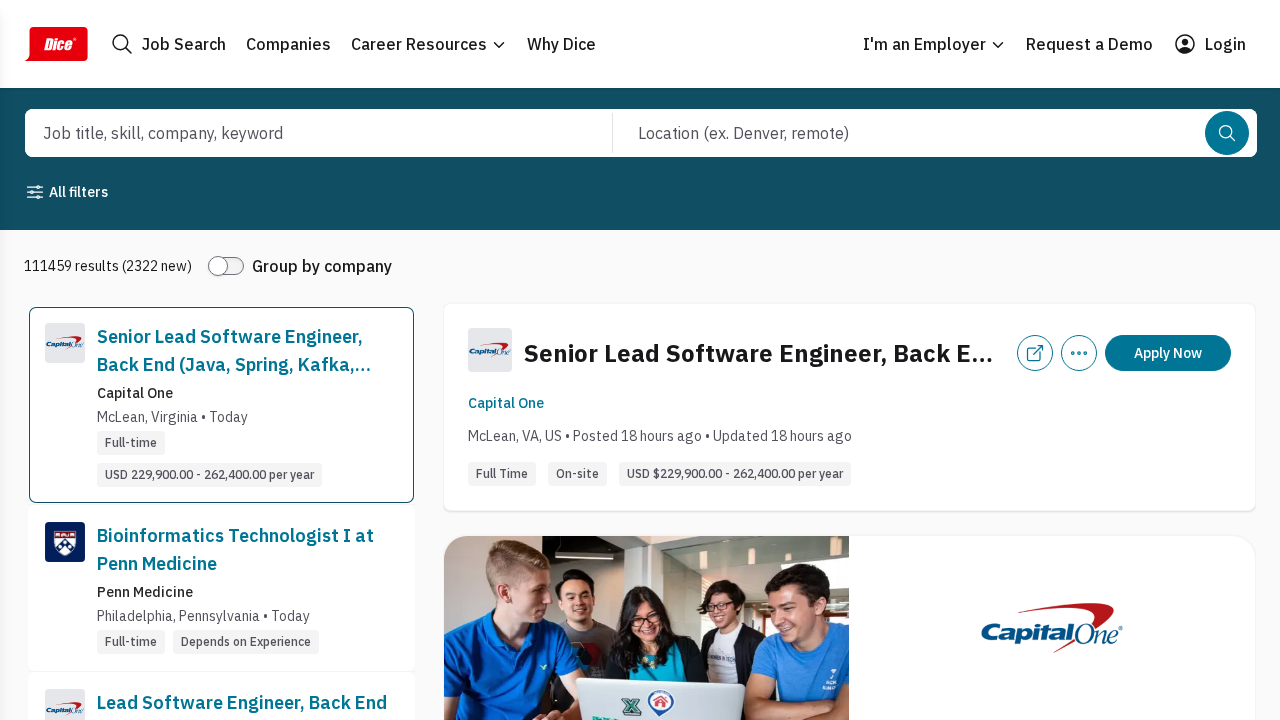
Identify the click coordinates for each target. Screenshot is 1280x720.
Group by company (322, 266)
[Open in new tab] (1035, 353)
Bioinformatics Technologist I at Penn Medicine (235, 549)
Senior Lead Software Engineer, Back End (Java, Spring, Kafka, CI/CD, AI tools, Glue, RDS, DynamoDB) (230, 352)
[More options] (1079, 353)
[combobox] (297, 133)
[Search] (1227, 133)
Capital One (506, 403)
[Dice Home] (56, 44)
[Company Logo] (65, 405)
